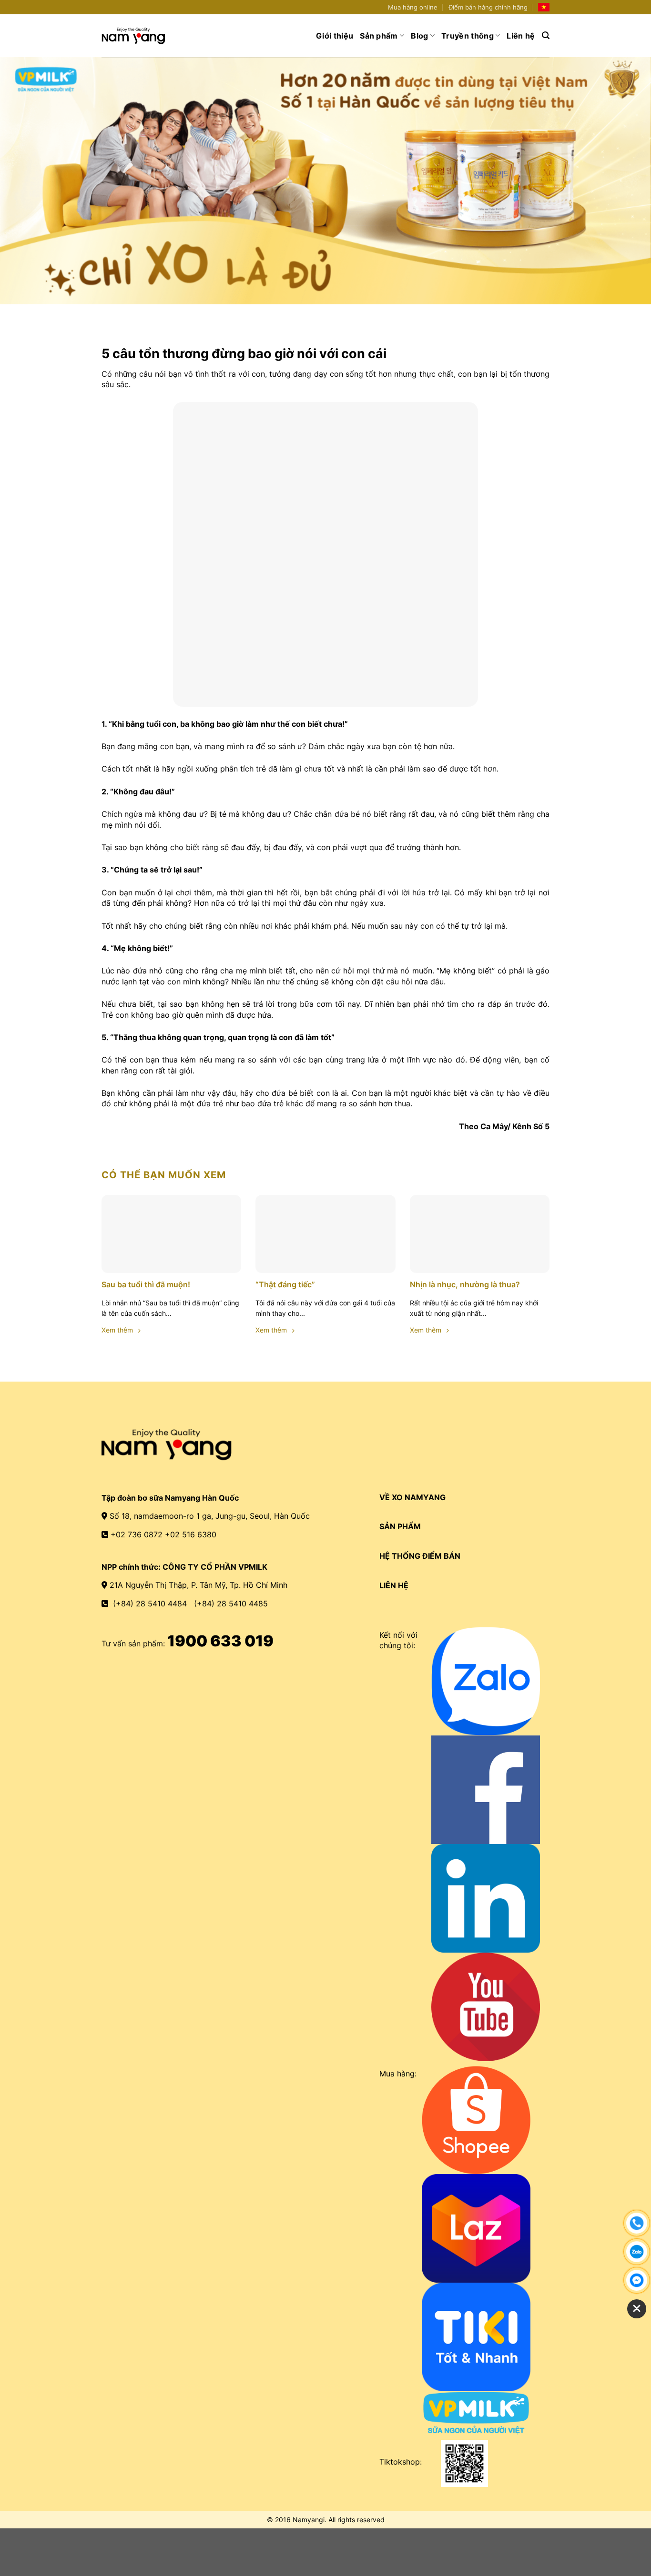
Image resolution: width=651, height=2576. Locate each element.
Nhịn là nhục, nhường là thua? (465, 1284)
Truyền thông (468, 36)
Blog (419, 36)
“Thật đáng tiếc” (285, 1284)
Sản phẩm (379, 36)
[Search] (546, 35)
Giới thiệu (335, 36)
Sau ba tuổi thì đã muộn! (146, 1284)
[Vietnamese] (544, 7)
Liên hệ (521, 36)
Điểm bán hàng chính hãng (488, 7)
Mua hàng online (413, 7)
